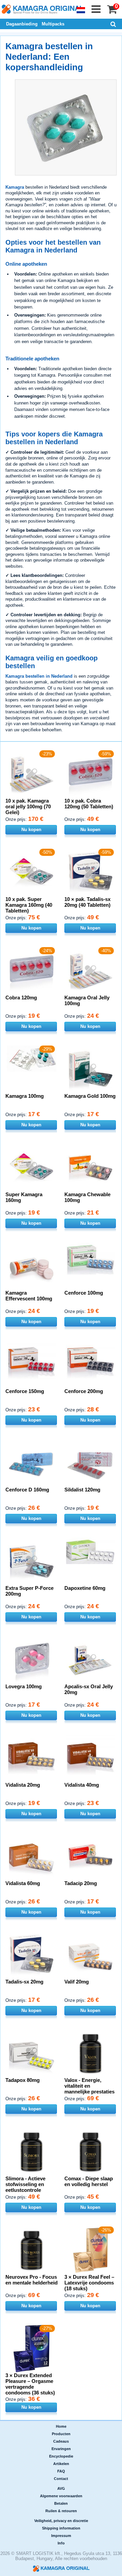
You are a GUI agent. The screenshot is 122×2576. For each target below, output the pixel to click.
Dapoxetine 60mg (85, 1588)
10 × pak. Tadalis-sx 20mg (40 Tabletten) (87, 902)
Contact (61, 2479)
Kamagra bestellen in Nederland (39, 676)
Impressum (61, 2536)
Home (61, 2426)
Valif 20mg (77, 1982)
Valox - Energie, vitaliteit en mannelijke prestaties (89, 2086)
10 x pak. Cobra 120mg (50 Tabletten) (89, 804)
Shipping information (61, 2528)
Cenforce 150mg (25, 1391)
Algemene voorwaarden (61, 2496)
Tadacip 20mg (81, 1883)
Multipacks (53, 24)
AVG (61, 2488)
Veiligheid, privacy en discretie (61, 2521)
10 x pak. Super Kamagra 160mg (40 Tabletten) (29, 905)
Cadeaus (61, 2441)
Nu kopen (31, 830)
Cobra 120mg (21, 998)
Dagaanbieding (22, 24)
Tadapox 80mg (23, 2080)
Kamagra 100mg (25, 1096)
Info (61, 2543)
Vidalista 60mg (23, 1883)
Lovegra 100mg (24, 1686)
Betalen (61, 2503)
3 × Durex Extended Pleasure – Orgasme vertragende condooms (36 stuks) (30, 2384)
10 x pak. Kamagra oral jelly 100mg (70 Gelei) (28, 806)
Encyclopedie (61, 2456)
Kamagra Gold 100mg (90, 1096)
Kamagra (15, 187)
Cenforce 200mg (84, 1391)
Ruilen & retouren (61, 2511)
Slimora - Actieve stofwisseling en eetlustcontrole (25, 2184)
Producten (61, 2434)
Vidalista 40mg (82, 1785)
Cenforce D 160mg (27, 1490)
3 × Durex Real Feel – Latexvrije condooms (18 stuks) (89, 2283)
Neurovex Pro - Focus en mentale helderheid (32, 2280)
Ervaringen (61, 2449)
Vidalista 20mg (23, 1785)
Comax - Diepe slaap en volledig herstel (89, 2181)
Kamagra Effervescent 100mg (29, 1296)
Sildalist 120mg (82, 1490)
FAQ (61, 2471)
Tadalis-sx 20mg (24, 1982)
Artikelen (61, 2464)
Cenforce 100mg (84, 1293)
